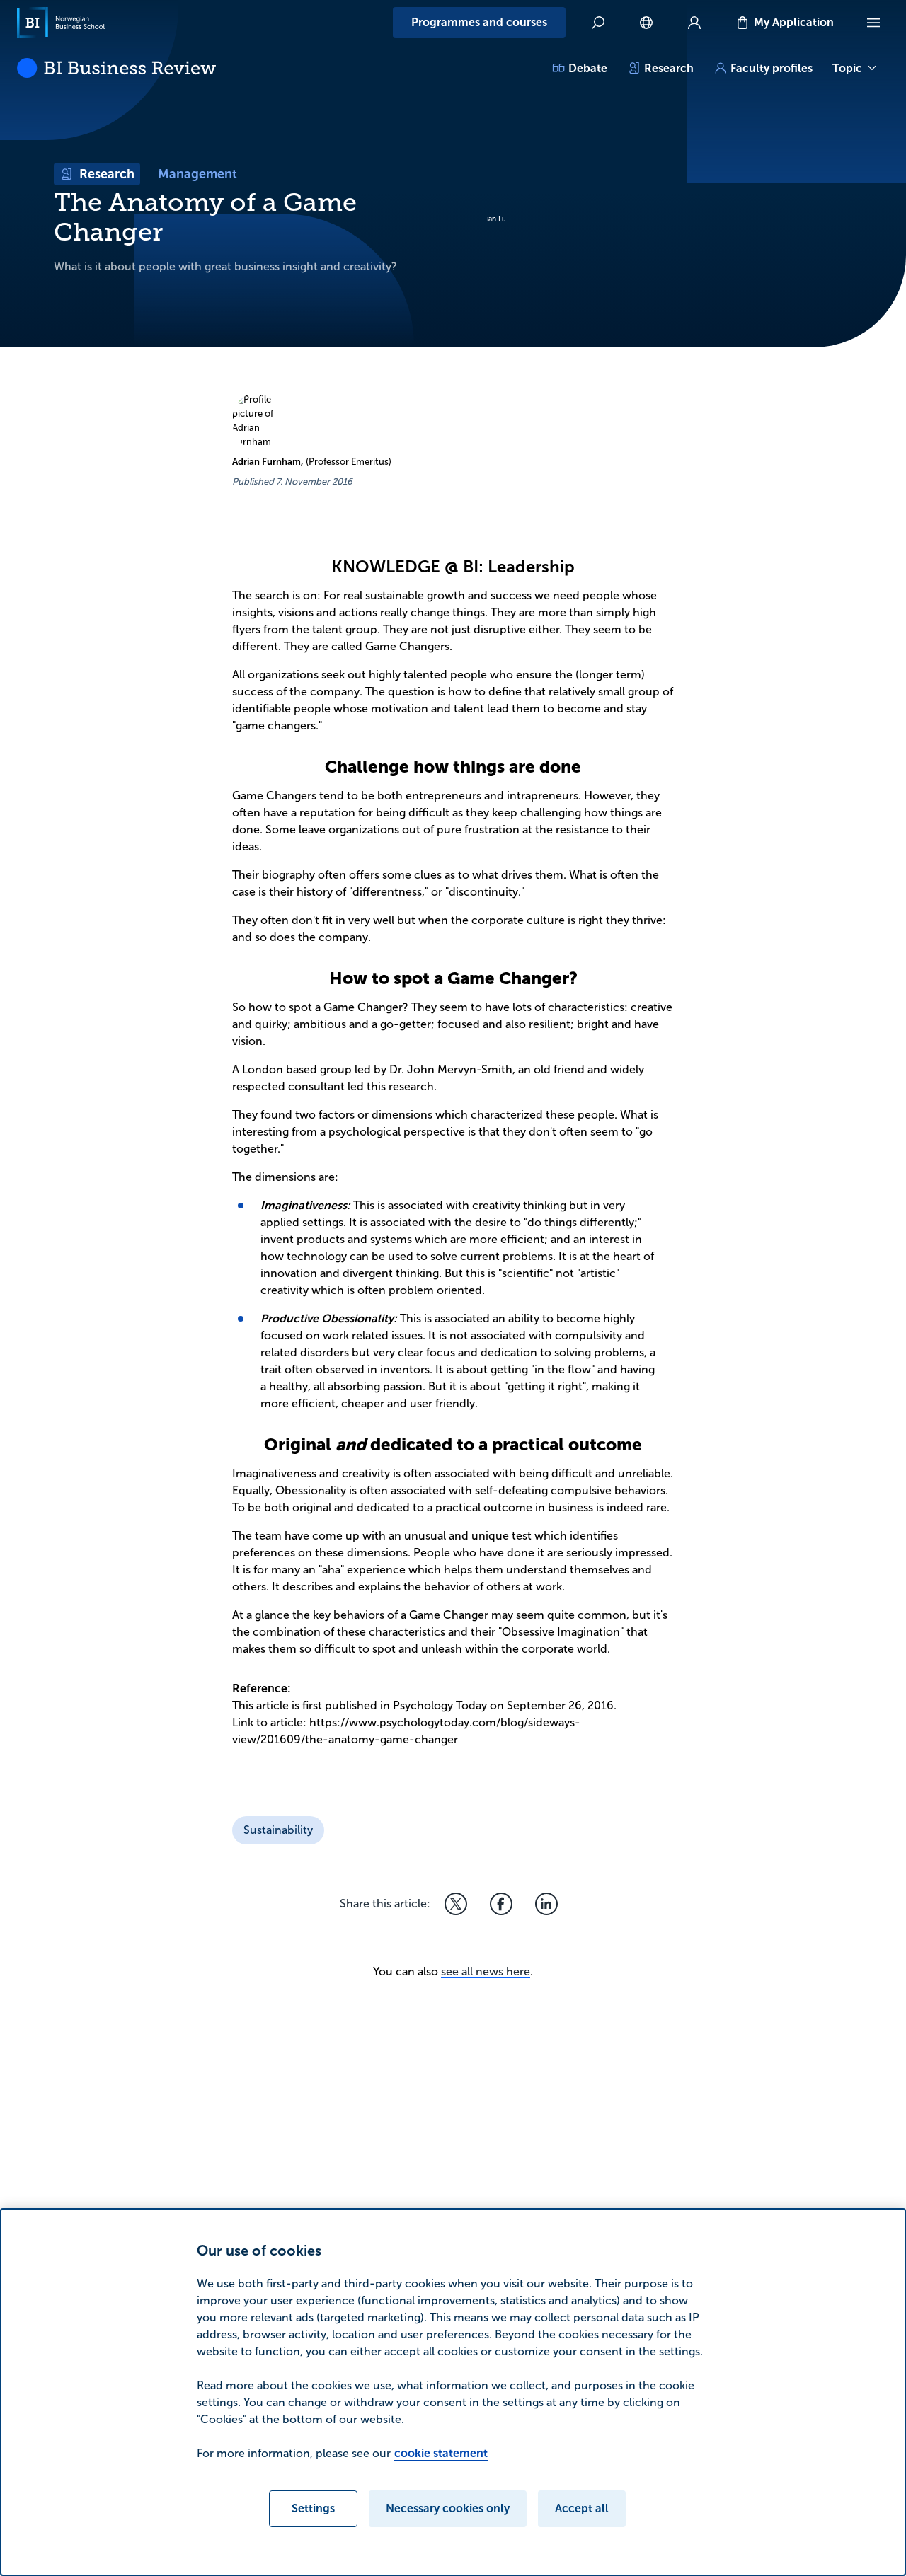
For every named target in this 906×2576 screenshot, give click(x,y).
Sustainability (278, 1830)
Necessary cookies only (448, 2508)
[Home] (61, 23)
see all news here (486, 1971)
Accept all (582, 2508)
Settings (313, 2508)
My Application (794, 22)
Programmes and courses (479, 22)
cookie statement (441, 2453)
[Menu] (873, 23)
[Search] (598, 23)
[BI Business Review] (116, 68)
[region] (453, 2392)
